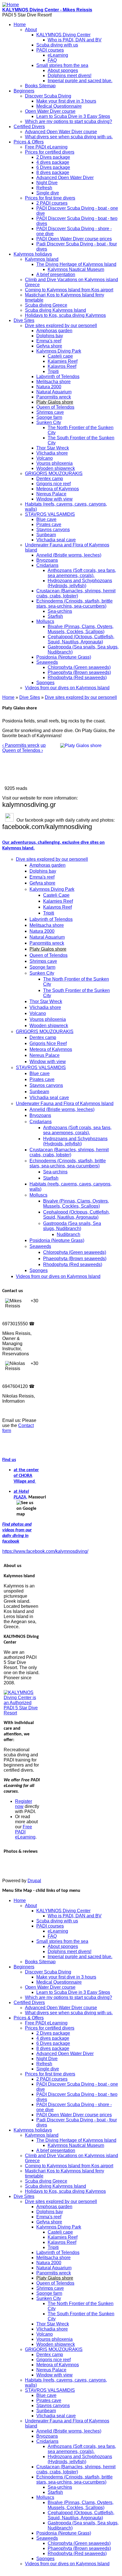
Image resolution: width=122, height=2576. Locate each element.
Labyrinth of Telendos (58, 377)
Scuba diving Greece (46, 305)
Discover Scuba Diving (48, 96)
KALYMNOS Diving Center (63, 35)
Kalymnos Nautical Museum (76, 269)
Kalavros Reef (62, 366)
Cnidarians (47, 565)
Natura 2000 (49, 387)
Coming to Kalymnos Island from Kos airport (69, 290)
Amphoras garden (54, 331)
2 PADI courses (52, 203)
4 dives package (53, 162)
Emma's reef (49, 341)
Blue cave (46, 519)
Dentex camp (50, 479)
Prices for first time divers (50, 198)
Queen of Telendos (55, 407)
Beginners (24, 91)
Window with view (54, 499)
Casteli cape (60, 356)
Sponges (45, 683)
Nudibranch (69, 1234)
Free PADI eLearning (46, 147)
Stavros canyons (53, 530)
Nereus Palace (51, 494)
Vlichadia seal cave (56, 540)
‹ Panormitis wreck (21, 745)
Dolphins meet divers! (70, 76)
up (43, 745)
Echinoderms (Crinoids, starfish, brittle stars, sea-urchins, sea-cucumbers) (74, 604)
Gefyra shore (49, 346)
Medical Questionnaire (59, 106)
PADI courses (50, 50)
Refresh (44, 188)
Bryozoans (47, 560)
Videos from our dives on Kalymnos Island (67, 688)
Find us (9, 1460)
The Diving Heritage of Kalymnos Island (76, 264)
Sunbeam (46, 535)
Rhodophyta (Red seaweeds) (77, 678)
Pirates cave (49, 524)
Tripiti (53, 371)
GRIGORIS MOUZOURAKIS (54, 473)
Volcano (45, 458)
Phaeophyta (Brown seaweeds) (79, 672)
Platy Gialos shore (55, 402)
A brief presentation (56, 274)
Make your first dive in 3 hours (66, 101)
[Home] (11, 5)
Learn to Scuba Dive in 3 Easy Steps (73, 116)
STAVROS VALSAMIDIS (50, 514)
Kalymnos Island (42, 259)
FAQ (52, 60)
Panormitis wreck (54, 397)
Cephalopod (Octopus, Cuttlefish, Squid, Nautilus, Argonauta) (81, 639)
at (16, 1492)
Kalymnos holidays (33, 254)
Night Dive (47, 183)
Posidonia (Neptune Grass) (64, 657)
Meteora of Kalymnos (58, 489)
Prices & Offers (29, 142)
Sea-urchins (60, 611)
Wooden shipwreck (56, 468)
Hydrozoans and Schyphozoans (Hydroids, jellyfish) (80, 583)
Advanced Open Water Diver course (61, 132)
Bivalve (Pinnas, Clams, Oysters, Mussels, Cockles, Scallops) (81, 629)
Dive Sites (24, 320)
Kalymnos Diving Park (59, 351)
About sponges (63, 70)
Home (20, 25)
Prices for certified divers (50, 152)
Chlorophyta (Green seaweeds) (79, 667)
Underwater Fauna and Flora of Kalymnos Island (65, 1103)
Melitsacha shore (53, 382)
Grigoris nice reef (53, 484)
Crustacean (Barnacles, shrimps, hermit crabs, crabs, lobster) (76, 593)
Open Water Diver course (50, 111)
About (31, 30)
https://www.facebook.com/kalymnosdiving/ (45, 1551)
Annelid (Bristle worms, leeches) (69, 555)
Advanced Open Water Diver (65, 178)
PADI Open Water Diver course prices (74, 239)
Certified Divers (29, 127)
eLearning (58, 55)
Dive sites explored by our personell (61, 326)
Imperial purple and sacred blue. (80, 81)
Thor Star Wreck (53, 448)
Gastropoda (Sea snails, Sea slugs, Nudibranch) (72, 1226)
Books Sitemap (40, 86)
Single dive (48, 193)
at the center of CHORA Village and (26, 1476)
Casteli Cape (56, 895)
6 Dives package (53, 167)
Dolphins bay (50, 336)
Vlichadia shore (52, 453)
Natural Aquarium (54, 392)
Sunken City (49, 422)
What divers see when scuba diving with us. (69, 137)
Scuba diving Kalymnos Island (55, 310)
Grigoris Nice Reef (48, 1043)
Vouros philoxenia (54, 463)
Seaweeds (47, 662)
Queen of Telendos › (23, 750)
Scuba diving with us (57, 45)
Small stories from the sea (62, 65)
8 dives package (53, 172)
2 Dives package (53, 157)
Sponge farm (49, 417)
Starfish (55, 616)
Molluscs (45, 621)
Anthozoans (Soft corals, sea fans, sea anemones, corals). (82, 573)
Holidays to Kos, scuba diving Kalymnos (65, 315)
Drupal (34, 1881)
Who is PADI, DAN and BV (75, 40)
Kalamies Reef (63, 361)
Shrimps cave (50, 412)
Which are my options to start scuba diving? (69, 121)
